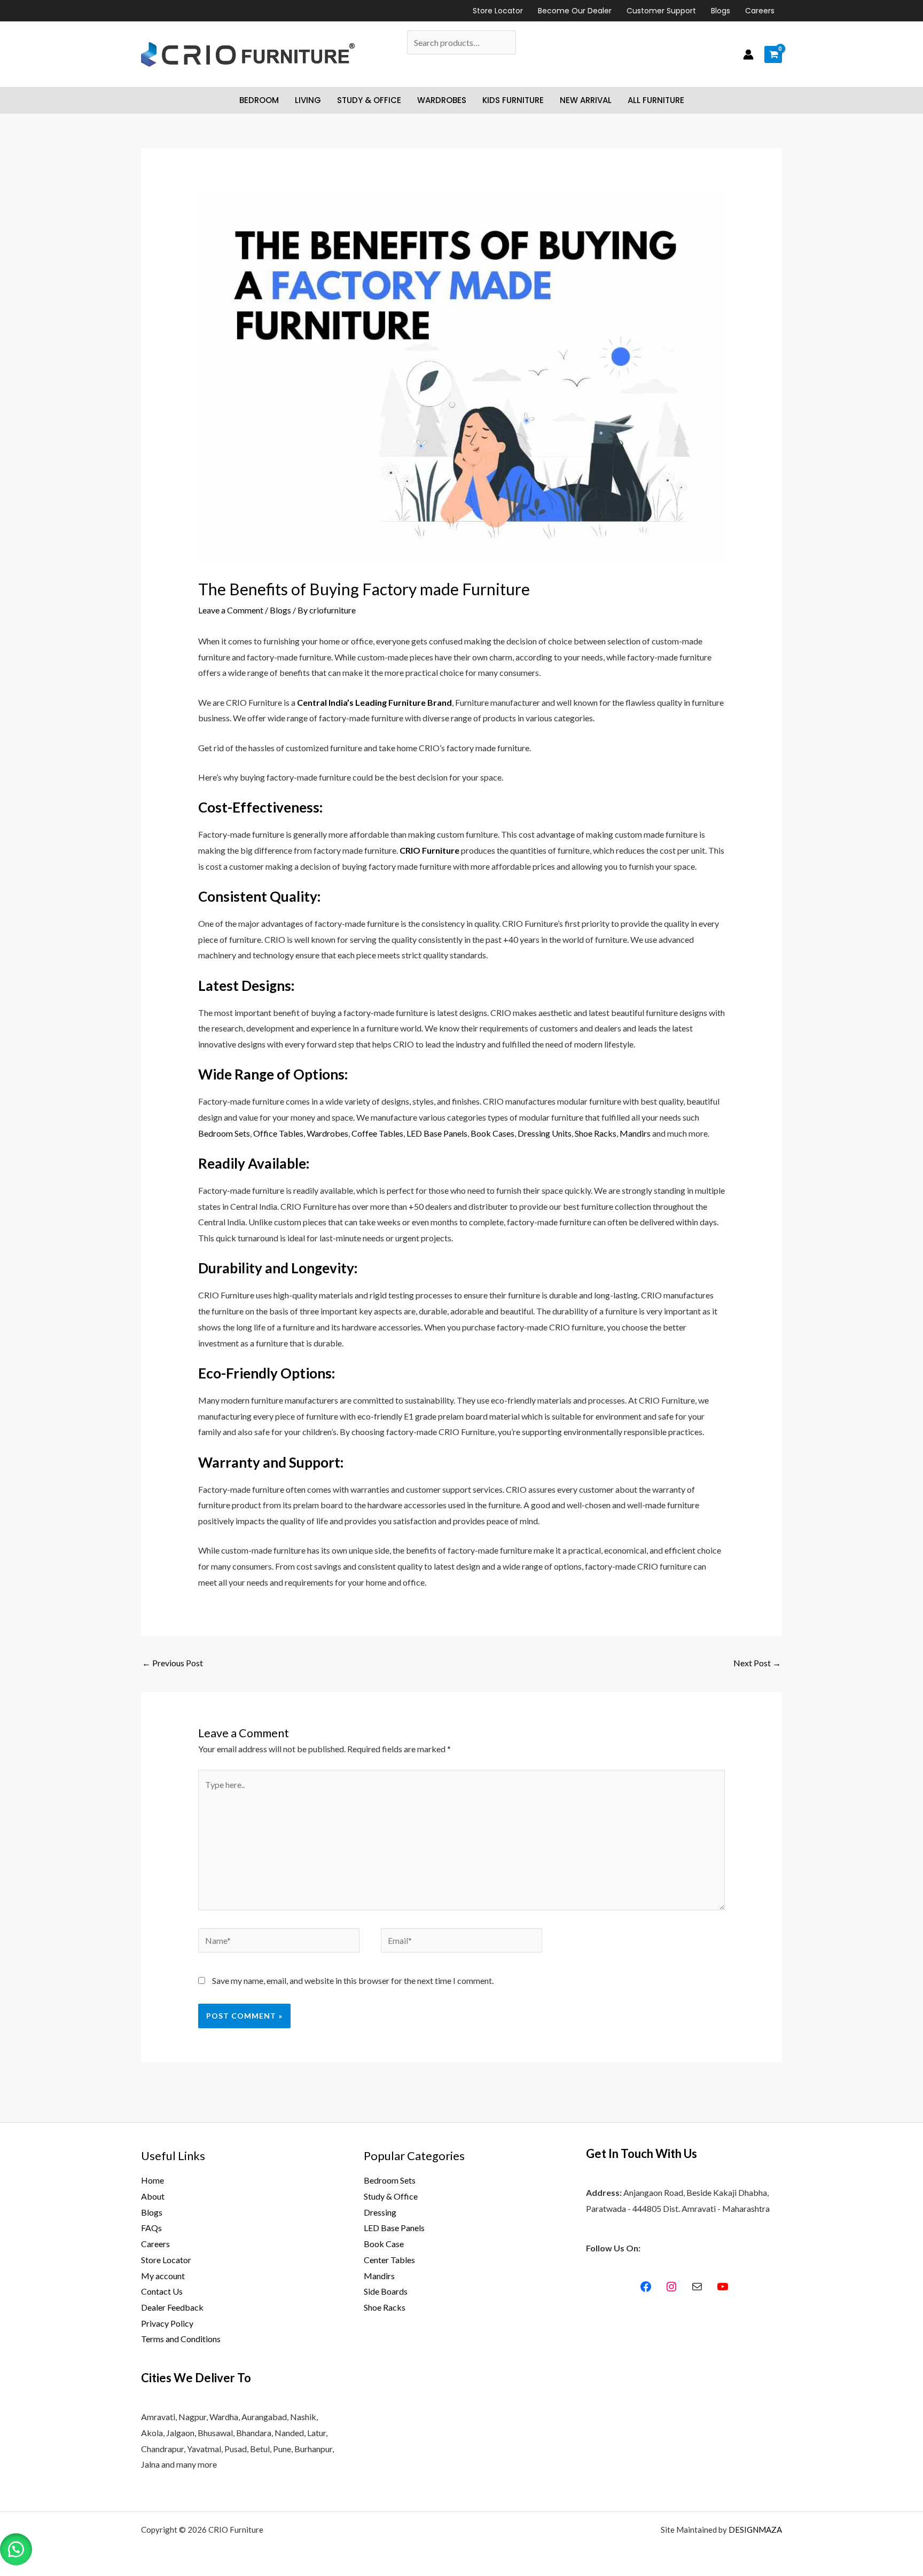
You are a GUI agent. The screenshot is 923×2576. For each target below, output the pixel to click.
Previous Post (173, 1663)
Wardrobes (442, 100)
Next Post (757, 1663)
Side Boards (386, 2291)
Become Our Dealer (575, 11)
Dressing (380, 2212)
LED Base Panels (437, 1133)
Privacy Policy (167, 2323)
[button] (16, 2549)
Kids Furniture (513, 100)
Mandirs (636, 1133)
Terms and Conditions (181, 2339)
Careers (760, 11)
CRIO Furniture (429, 850)
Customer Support (661, 11)
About (153, 2196)
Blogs (721, 11)
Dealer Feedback (172, 2307)
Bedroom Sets (224, 1133)
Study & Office (369, 100)
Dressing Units (545, 1133)
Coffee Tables (377, 1133)
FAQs (151, 2228)
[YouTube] (723, 2287)
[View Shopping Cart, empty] (773, 54)
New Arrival (586, 100)
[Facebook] (646, 2287)
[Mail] (697, 2287)
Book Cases (492, 1133)
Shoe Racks (596, 1133)
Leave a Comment (231, 610)
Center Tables (389, 2260)
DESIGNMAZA (755, 2530)
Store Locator (498, 11)
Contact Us (162, 2291)
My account (163, 2276)
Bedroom (259, 100)
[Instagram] (671, 2287)
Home (152, 2180)
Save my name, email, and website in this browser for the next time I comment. (353, 1980)
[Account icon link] (748, 54)
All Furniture (656, 100)
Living (308, 100)
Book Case (384, 2244)
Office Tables (278, 1133)
